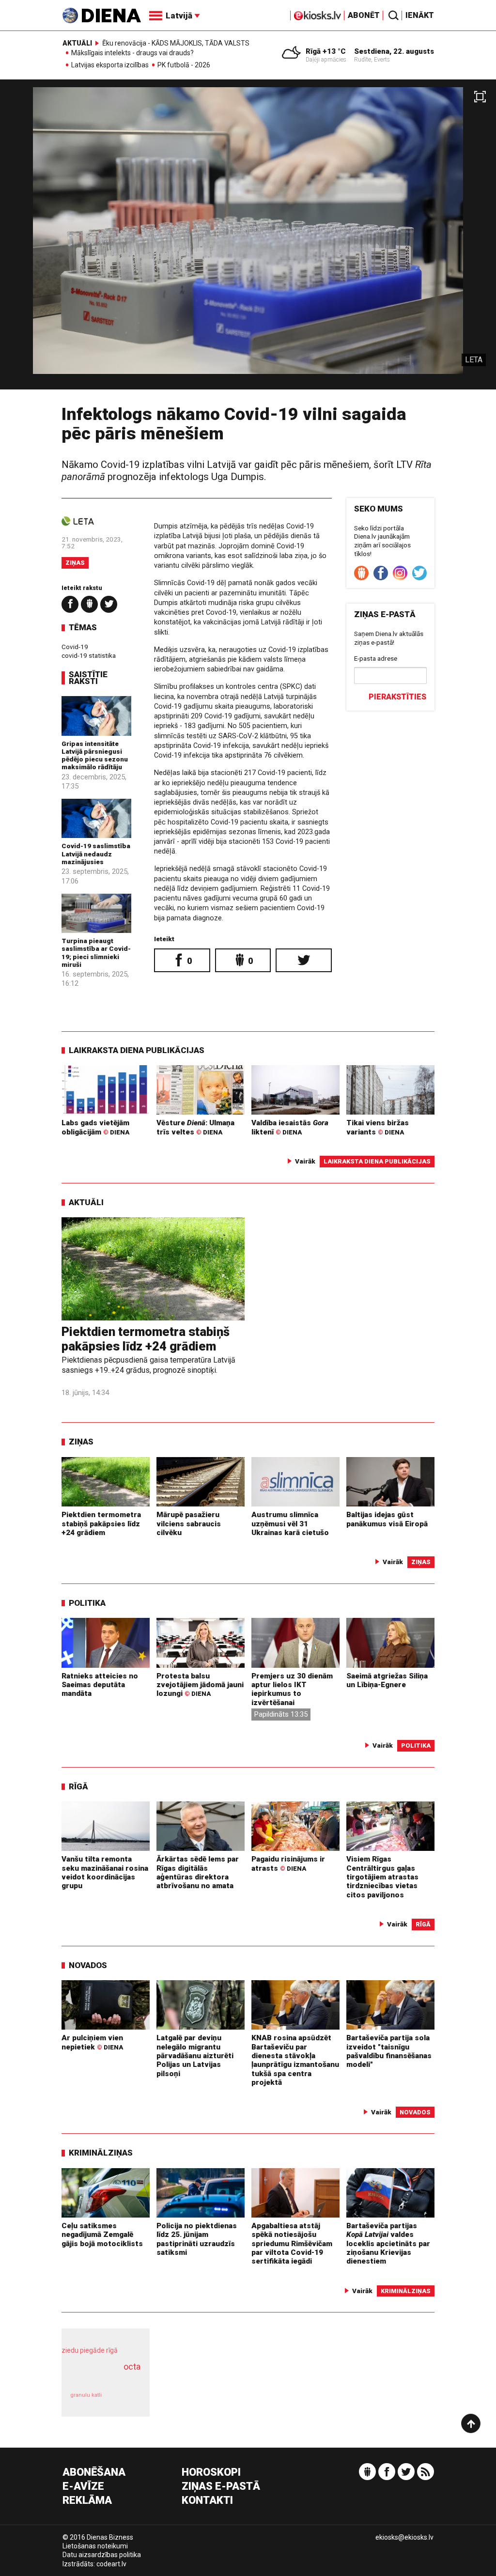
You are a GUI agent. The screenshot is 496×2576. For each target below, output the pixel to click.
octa (132, 2367)
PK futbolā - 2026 (184, 65)
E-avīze (83, 2487)
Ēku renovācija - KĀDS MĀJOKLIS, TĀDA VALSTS (176, 43)
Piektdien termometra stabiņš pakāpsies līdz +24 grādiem (146, 1339)
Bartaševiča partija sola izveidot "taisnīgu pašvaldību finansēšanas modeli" (389, 2051)
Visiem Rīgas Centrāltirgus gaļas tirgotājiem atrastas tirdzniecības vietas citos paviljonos (382, 1877)
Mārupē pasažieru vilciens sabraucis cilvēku (189, 1524)
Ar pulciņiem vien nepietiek (92, 2042)
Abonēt (364, 15)
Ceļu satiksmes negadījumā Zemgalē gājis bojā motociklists (102, 2235)
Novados (88, 1965)
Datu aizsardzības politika (102, 2555)
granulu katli (86, 2395)
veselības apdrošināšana (103, 2377)
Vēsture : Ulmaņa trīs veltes (195, 1127)
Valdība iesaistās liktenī (290, 1127)
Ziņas (75, 563)
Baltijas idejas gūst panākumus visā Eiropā (387, 1519)
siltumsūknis (126, 2400)
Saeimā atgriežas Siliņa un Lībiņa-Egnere (387, 1680)
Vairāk (305, 1161)
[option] (248, 238)
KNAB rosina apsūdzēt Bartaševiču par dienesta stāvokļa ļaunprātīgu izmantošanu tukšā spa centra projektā (295, 2060)
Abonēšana (94, 2473)
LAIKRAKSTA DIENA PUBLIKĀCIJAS (137, 1050)
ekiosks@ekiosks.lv (404, 2537)
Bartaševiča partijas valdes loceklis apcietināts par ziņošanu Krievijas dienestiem (388, 2243)
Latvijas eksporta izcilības (110, 65)
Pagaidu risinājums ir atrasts (288, 1863)
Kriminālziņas (101, 2153)
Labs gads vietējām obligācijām (95, 1127)
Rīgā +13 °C (326, 51)
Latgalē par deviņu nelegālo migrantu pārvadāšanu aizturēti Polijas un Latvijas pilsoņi (195, 2056)
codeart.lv (111, 2564)
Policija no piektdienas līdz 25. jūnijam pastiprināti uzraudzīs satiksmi (197, 2239)
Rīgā (78, 1786)
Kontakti (207, 2501)
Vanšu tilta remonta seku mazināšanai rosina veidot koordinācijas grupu (105, 1872)
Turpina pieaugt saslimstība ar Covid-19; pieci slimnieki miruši (96, 953)
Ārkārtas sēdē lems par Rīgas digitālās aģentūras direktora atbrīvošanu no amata (198, 1872)
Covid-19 (75, 647)
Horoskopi (211, 2473)
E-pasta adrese (376, 658)
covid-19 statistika (89, 655)
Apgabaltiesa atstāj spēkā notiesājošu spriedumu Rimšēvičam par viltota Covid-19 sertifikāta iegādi (292, 2243)
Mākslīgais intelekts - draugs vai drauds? (132, 53)
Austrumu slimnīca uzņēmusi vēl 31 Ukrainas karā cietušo (290, 1524)
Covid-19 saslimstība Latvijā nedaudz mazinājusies (96, 854)
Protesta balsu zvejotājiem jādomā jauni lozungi (200, 1685)
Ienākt (420, 15)
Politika (87, 1603)
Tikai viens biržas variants (378, 1127)
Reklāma (87, 2501)
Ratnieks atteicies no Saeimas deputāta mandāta (100, 1685)
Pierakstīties (397, 697)
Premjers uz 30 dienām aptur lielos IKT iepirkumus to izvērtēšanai (292, 1689)
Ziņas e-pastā (221, 2487)
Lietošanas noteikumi (95, 2546)
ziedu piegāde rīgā (90, 2350)
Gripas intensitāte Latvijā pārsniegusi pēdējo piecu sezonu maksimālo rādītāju (95, 755)
